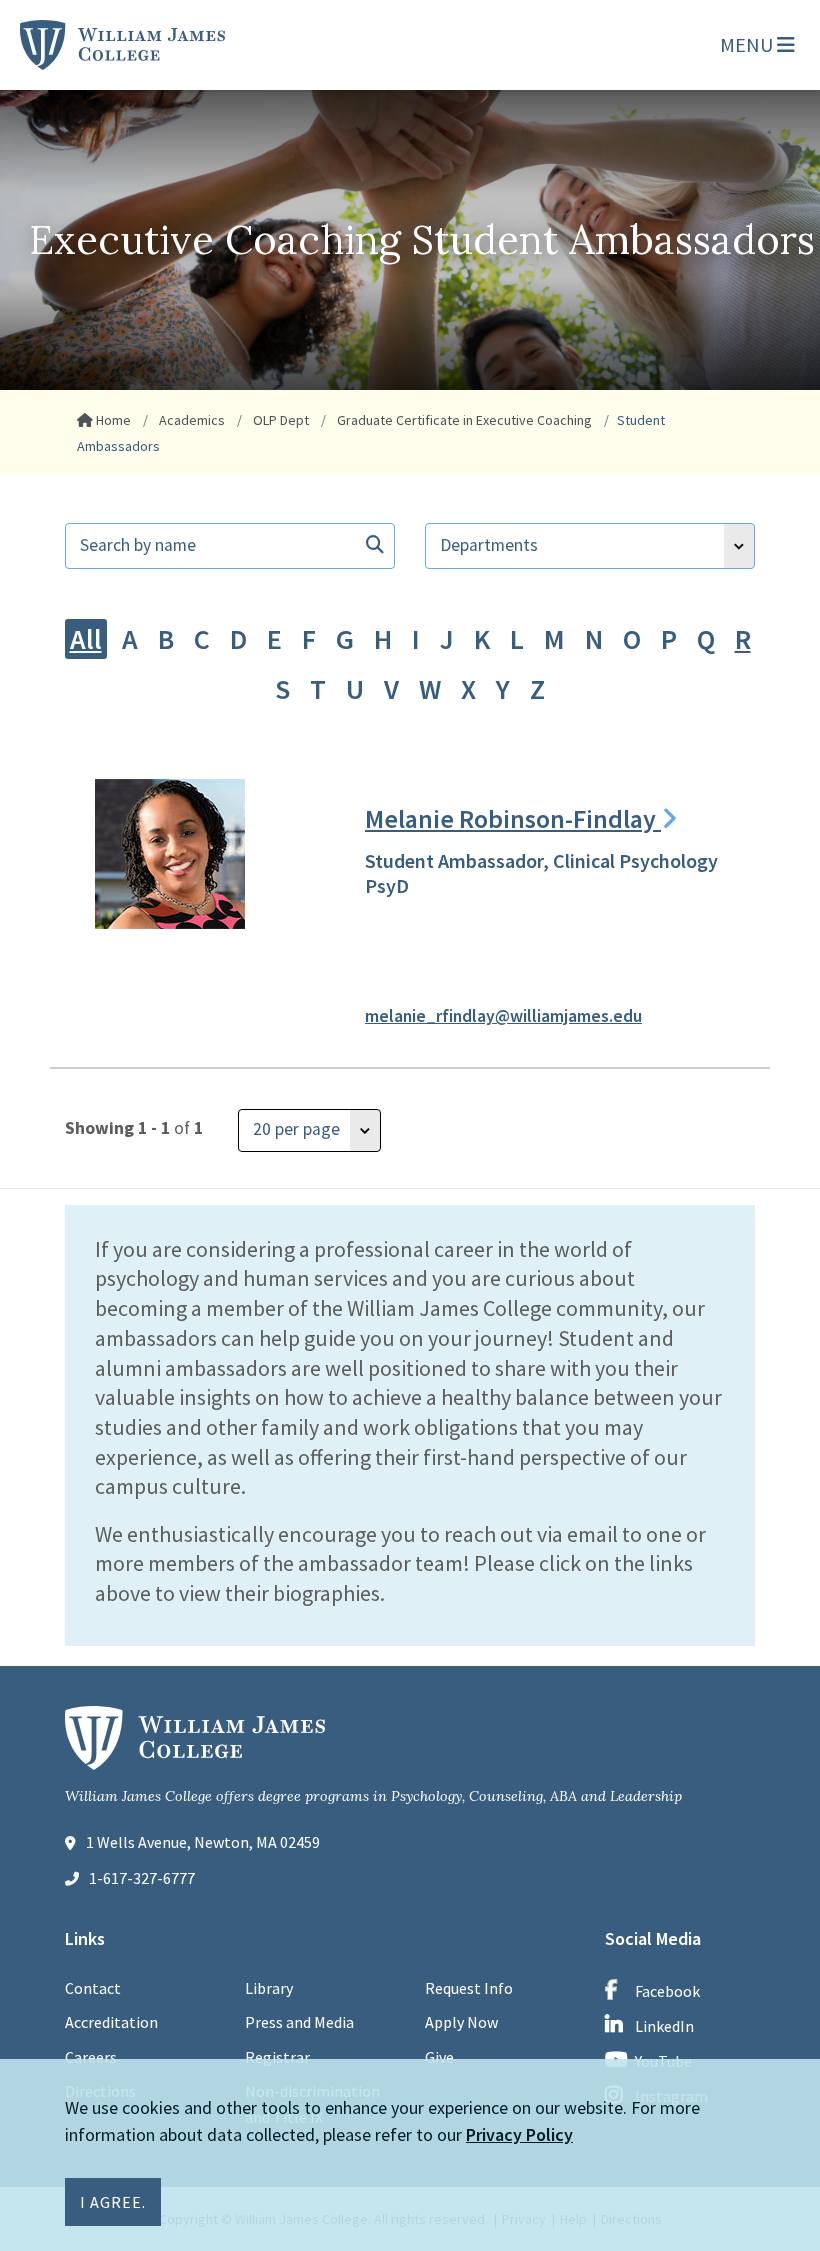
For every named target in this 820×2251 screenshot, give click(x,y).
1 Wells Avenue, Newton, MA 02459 (203, 1842)
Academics (190, 420)
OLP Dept (279, 420)
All (86, 639)
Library (269, 1988)
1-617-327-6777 (142, 1878)
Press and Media (299, 2022)
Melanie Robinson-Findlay (513, 818)
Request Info (469, 1988)
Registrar (277, 2057)
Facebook (667, 1991)
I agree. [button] (113, 2202)
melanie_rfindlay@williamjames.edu (503, 1016)
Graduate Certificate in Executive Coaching (463, 420)
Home (112, 420)
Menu (748, 44)
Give (439, 2057)
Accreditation (111, 2022)
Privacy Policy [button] (519, 2134)
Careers (91, 2057)
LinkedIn (664, 2026)
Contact (93, 1988)
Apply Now (461, 2022)
